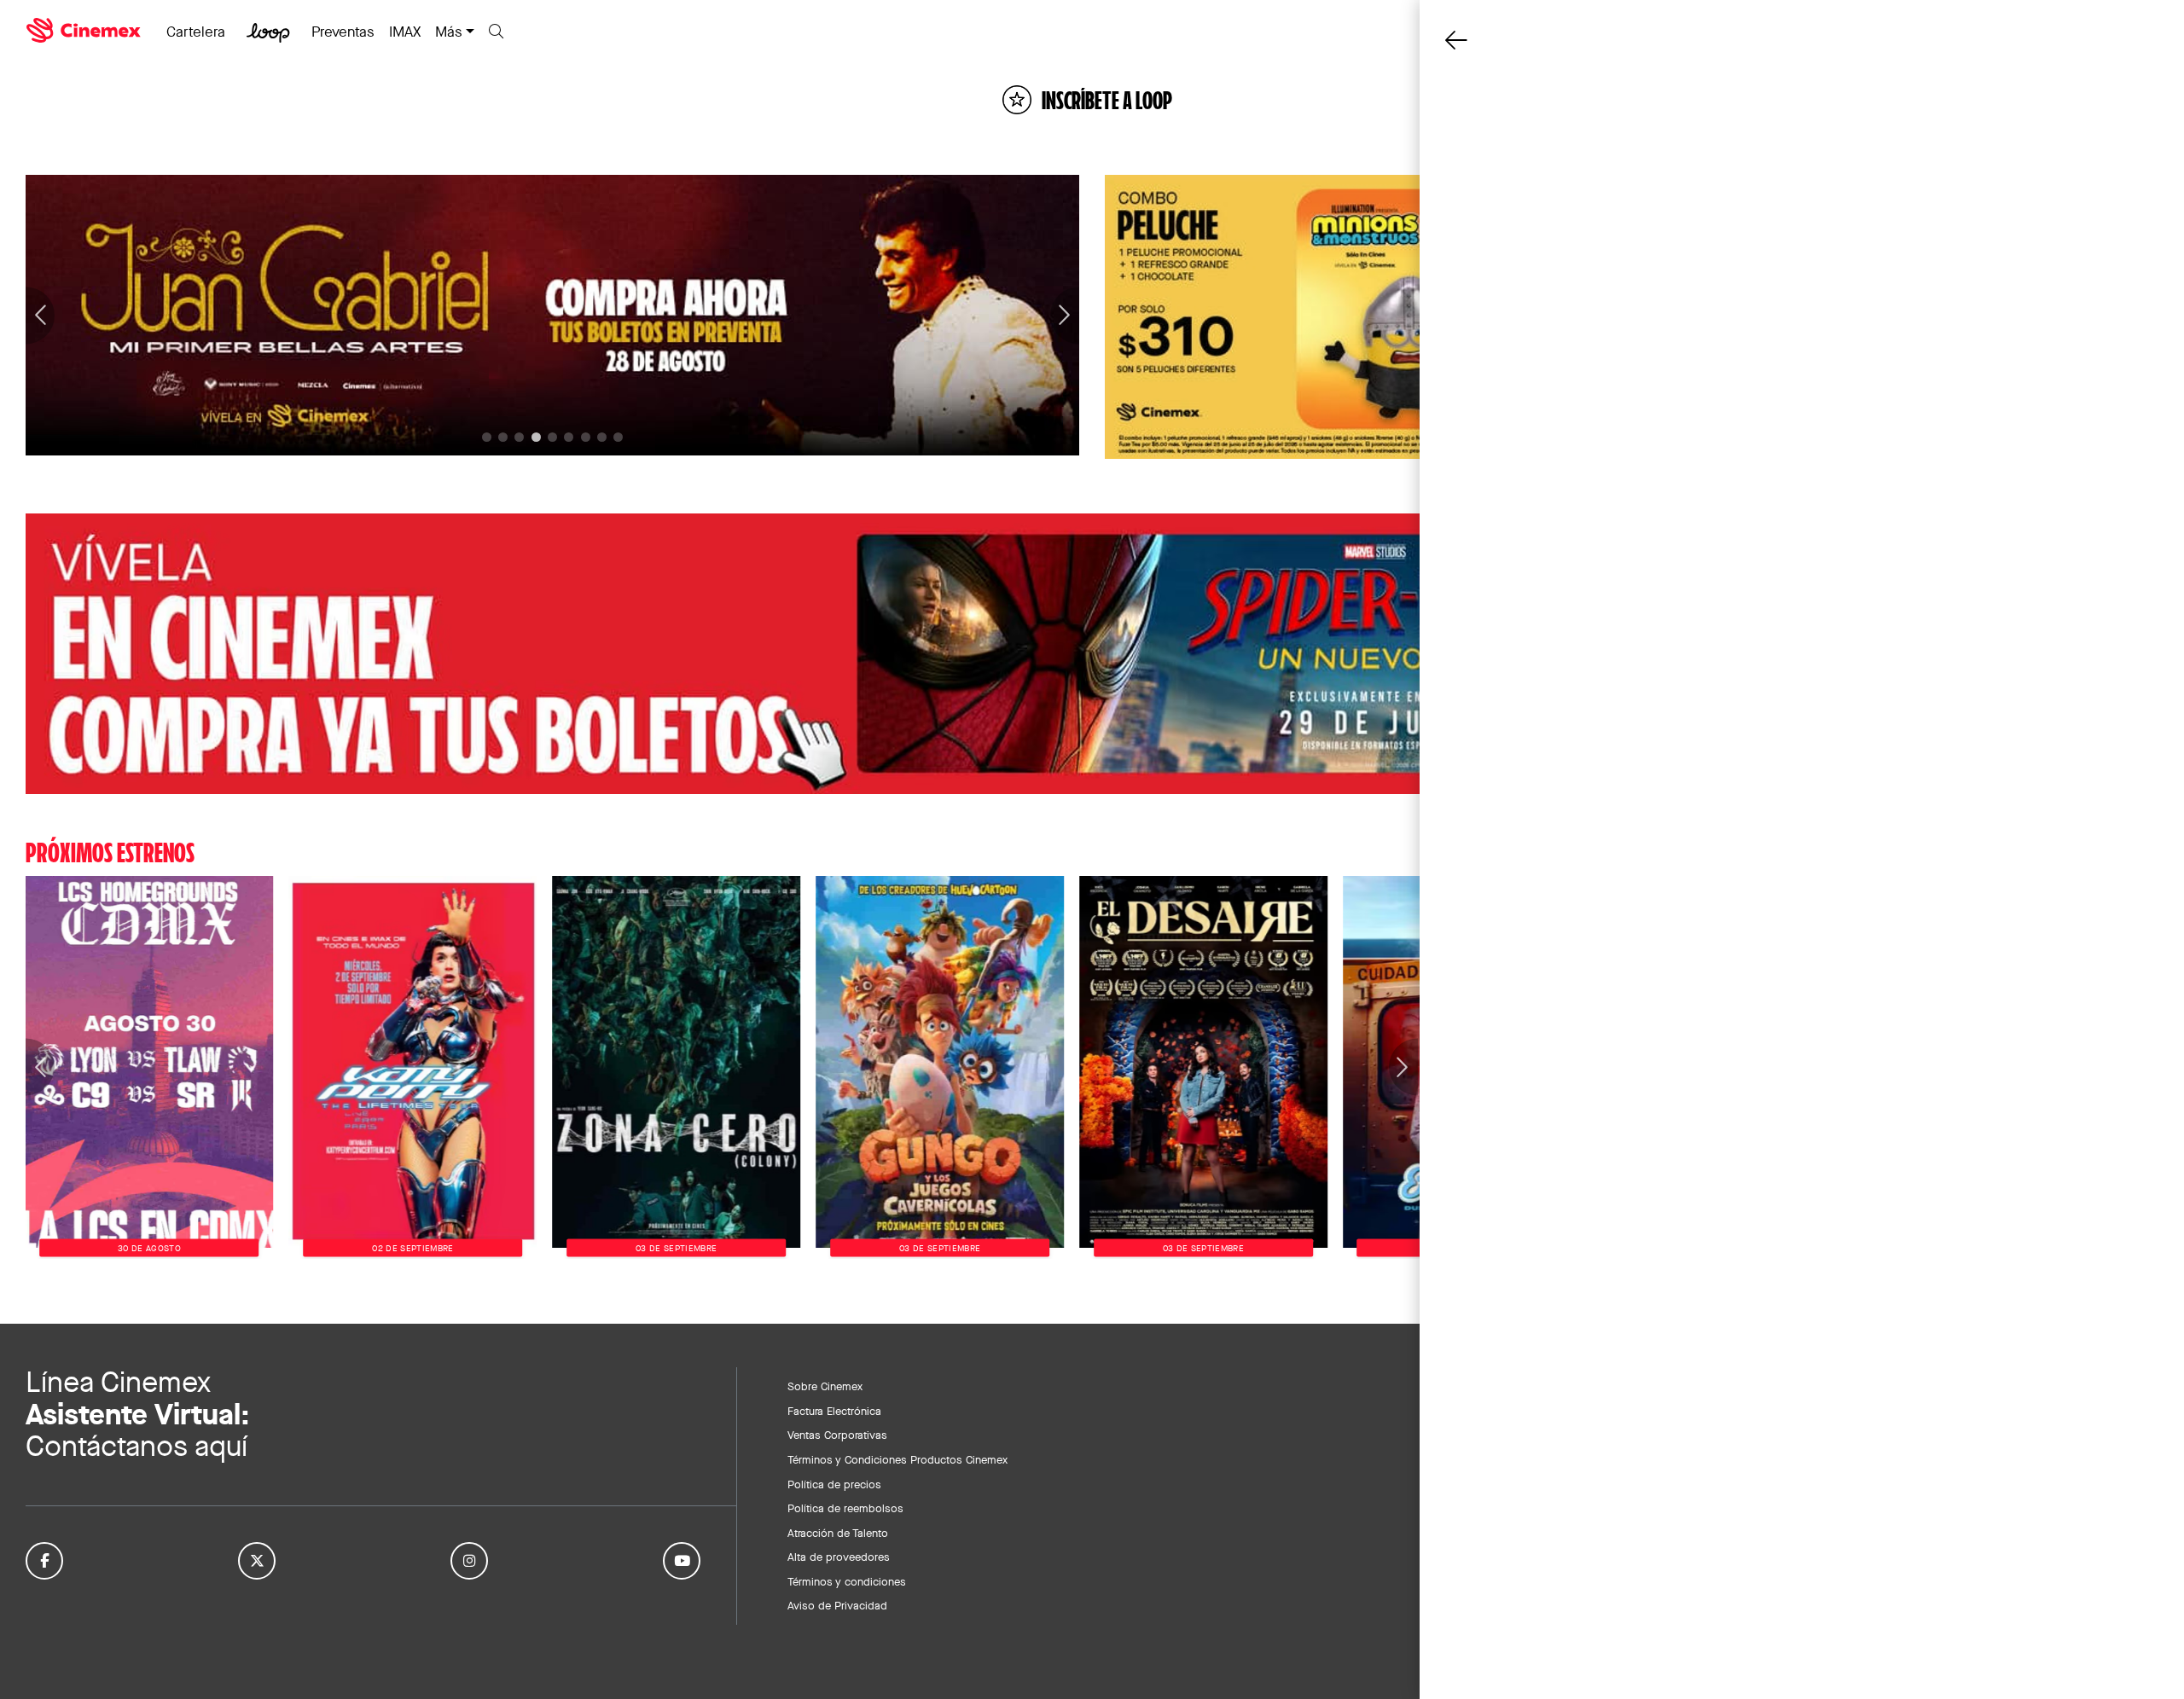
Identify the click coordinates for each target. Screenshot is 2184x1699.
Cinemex (85, 31)
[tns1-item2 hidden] (519, 437)
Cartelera (196, 32)
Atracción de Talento (838, 1533)
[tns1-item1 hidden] (503, 437)
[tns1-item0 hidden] (487, 437)
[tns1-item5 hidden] (569, 437)
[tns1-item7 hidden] (602, 437)
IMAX (405, 32)
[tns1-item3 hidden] (536, 437)
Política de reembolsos (845, 1508)
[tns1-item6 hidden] (586, 437)
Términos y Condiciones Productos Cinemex (897, 1459)
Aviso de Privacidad (837, 1605)
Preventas (343, 32)
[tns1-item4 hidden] (552, 437)
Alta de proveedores (839, 1557)
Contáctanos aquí (136, 1446)
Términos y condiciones (847, 1581)
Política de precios (834, 1484)
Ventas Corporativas (837, 1435)
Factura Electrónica (834, 1411)
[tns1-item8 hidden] (618, 437)
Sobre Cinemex (825, 1386)
